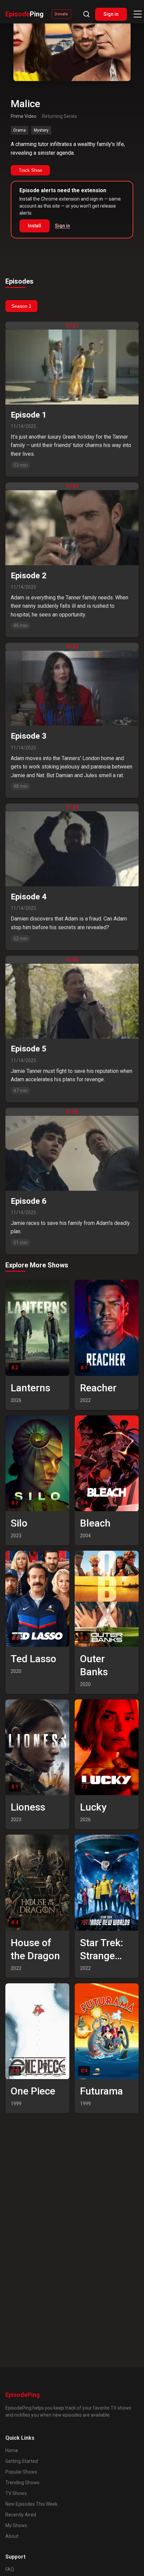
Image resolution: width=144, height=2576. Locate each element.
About (12, 2536)
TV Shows (16, 2493)
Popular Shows (21, 2472)
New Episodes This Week (31, 2504)
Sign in (111, 14)
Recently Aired (21, 2515)
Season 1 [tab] (21, 306)
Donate (61, 14)
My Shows (16, 2525)
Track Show (30, 170)
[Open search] (86, 14)
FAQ (10, 2569)
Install (34, 226)
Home (12, 2450)
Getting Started (22, 2461)
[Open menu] (138, 14)
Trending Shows (22, 2483)
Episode (24, 14)
